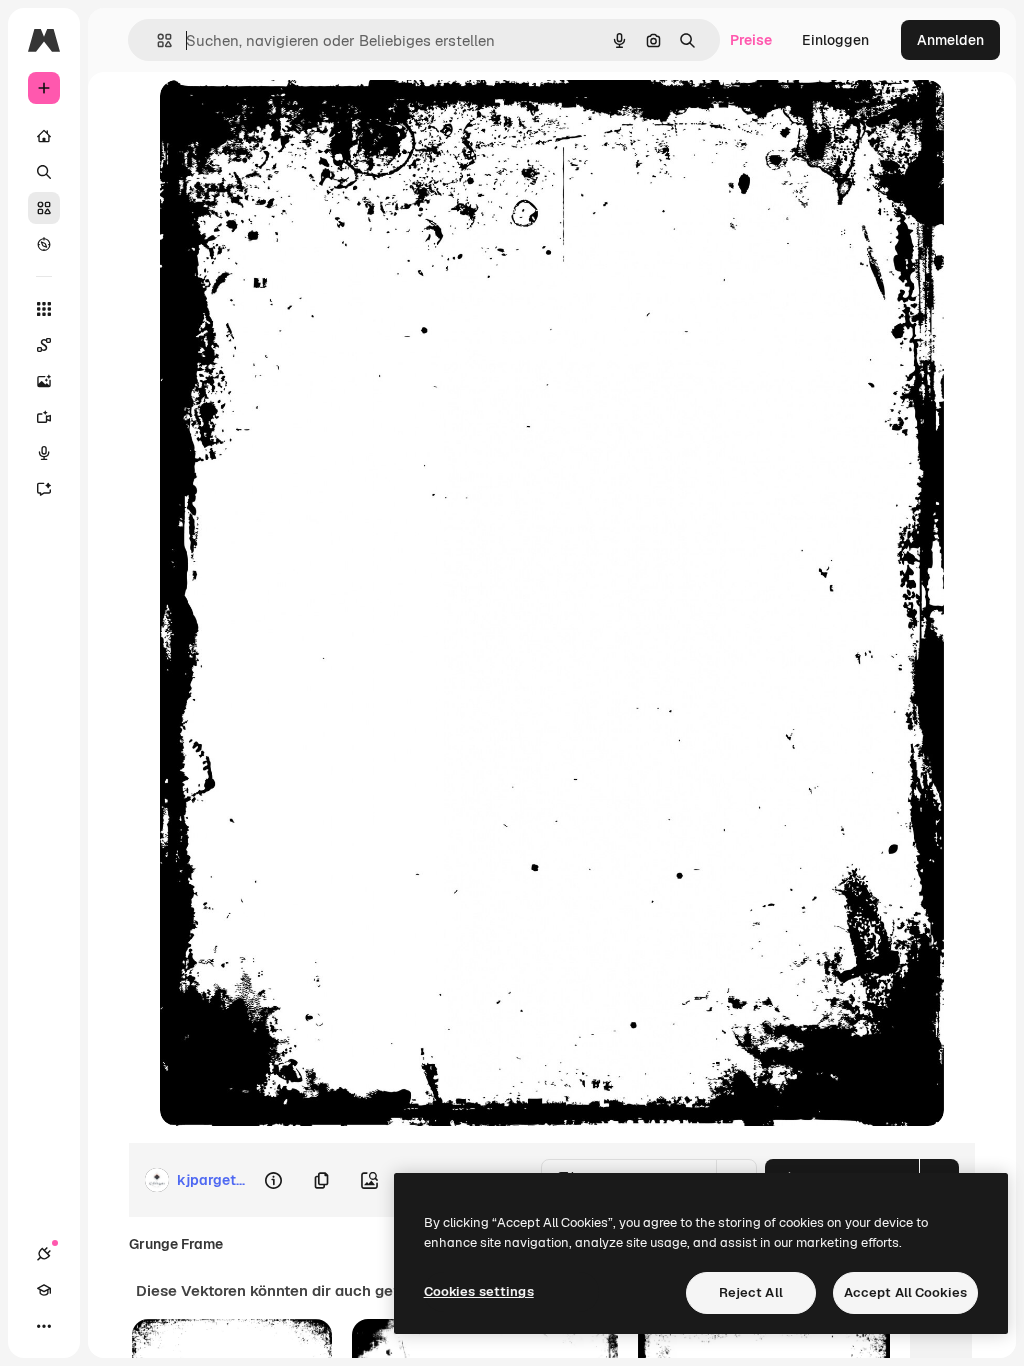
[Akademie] (44, 1290)
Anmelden (950, 40)
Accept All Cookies (905, 1292)
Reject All (751, 1292)
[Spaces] (44, 345)
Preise (751, 40)
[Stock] (44, 208)
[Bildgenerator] (44, 381)
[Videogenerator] (44, 417)
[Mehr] (44, 1326)
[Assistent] (44, 489)
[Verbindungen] (44, 1254)
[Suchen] (44, 172)
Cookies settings (479, 1291)
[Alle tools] (44, 309)
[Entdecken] (44, 244)
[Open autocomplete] (156, 40)
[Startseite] (44, 136)
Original (288, 117)
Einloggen (835, 40)
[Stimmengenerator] (44, 453)
